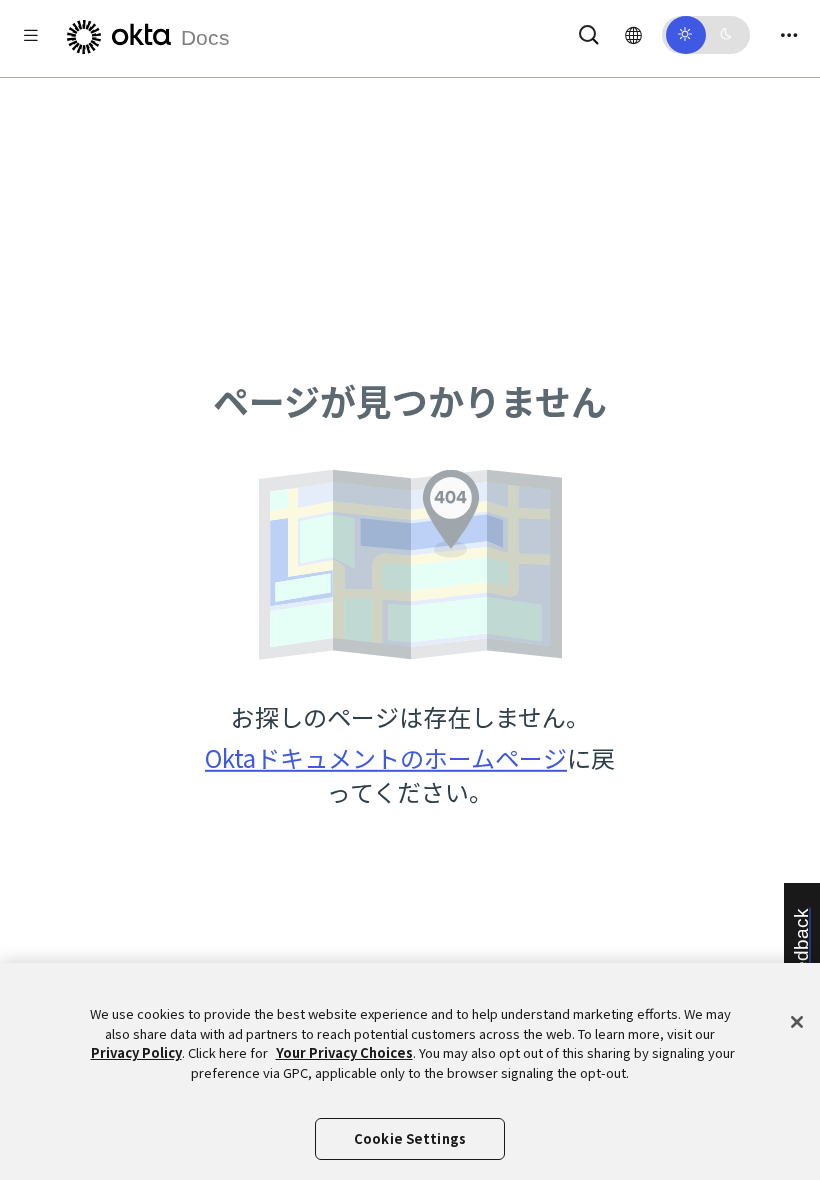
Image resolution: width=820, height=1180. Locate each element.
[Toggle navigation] (789, 34)
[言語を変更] (633, 34)
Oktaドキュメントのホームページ (386, 757)
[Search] (589, 31)
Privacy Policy (136, 1052)
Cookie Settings (410, 1138)
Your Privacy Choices (344, 1052)
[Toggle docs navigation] (31, 34)
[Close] (797, 1022)
